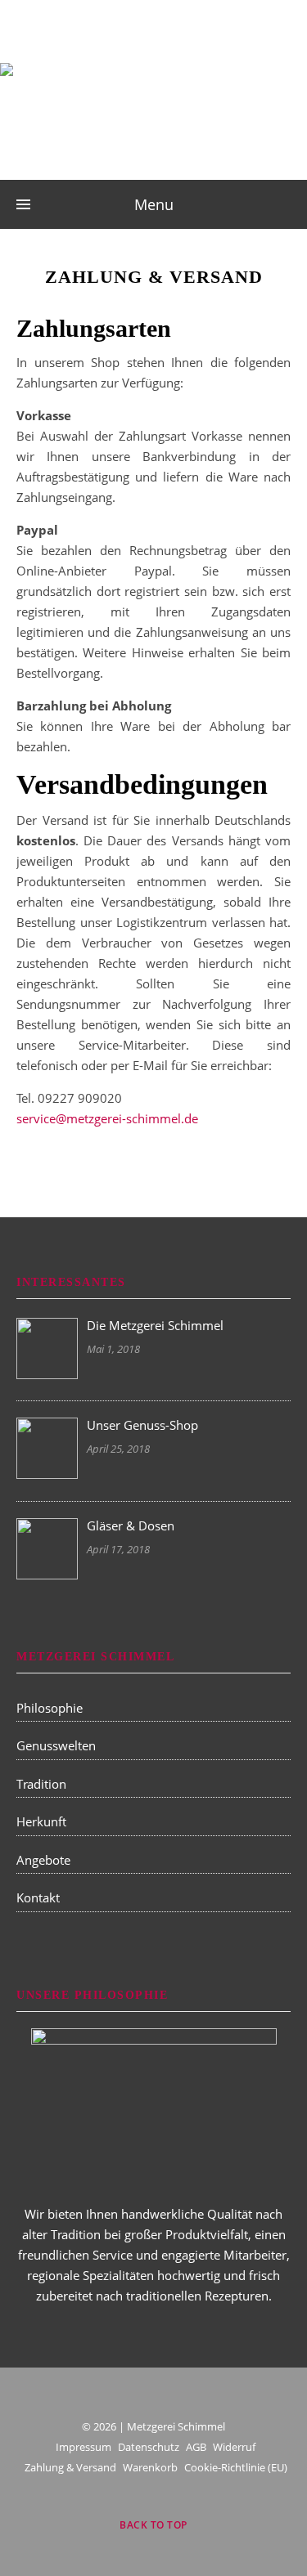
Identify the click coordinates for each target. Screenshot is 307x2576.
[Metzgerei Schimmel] (153, 104)
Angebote (43, 1860)
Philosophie (50, 1708)
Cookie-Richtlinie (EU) (236, 2467)
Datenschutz (149, 2447)
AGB (196, 2447)
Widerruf (234, 2447)
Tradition (41, 1784)
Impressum (84, 2447)
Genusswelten (56, 1745)
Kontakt (38, 1897)
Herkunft (41, 1821)
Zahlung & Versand (70, 2467)
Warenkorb (150, 2467)
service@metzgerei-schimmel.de (107, 1118)
